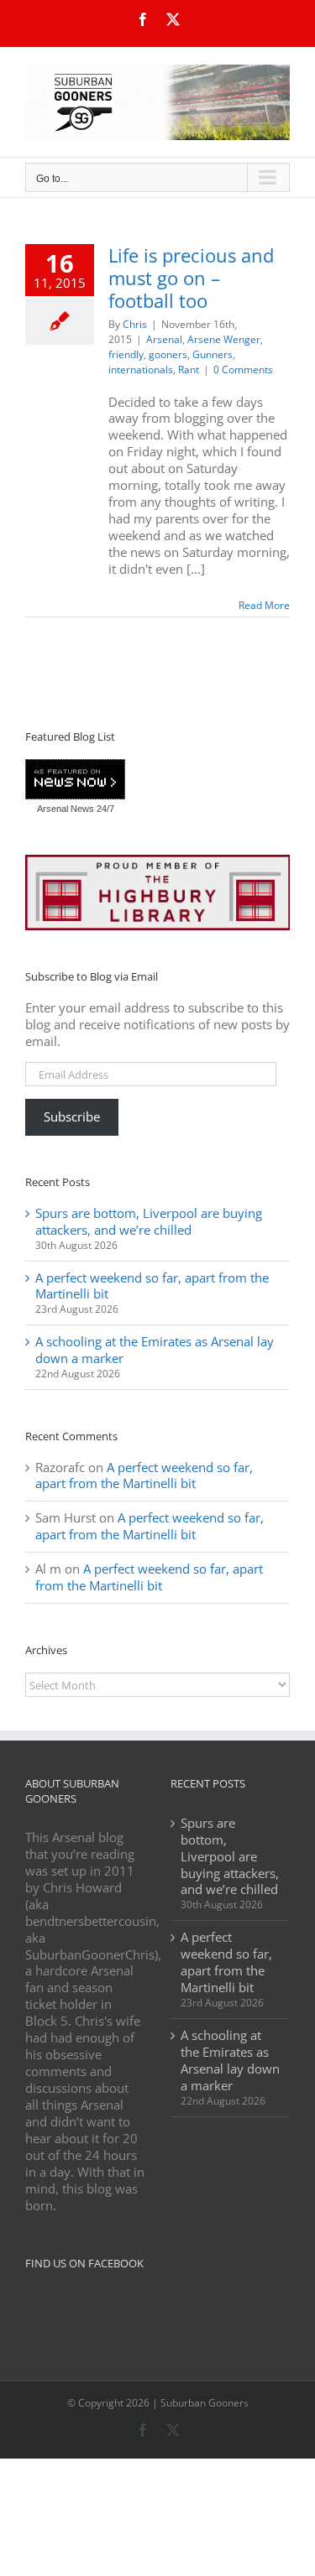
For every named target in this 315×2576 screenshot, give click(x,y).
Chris (135, 324)
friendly (126, 354)
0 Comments (243, 369)
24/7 (104, 809)
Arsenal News (66, 809)
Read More (264, 605)
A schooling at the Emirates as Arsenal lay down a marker (155, 1350)
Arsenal (164, 339)
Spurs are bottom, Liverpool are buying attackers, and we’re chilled (149, 1221)
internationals (141, 369)
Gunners (213, 354)
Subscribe (72, 1116)
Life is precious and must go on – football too (191, 278)
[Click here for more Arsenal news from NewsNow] (75, 780)
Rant (189, 369)
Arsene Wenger (224, 339)
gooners (168, 354)
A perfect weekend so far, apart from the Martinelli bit (152, 1286)
